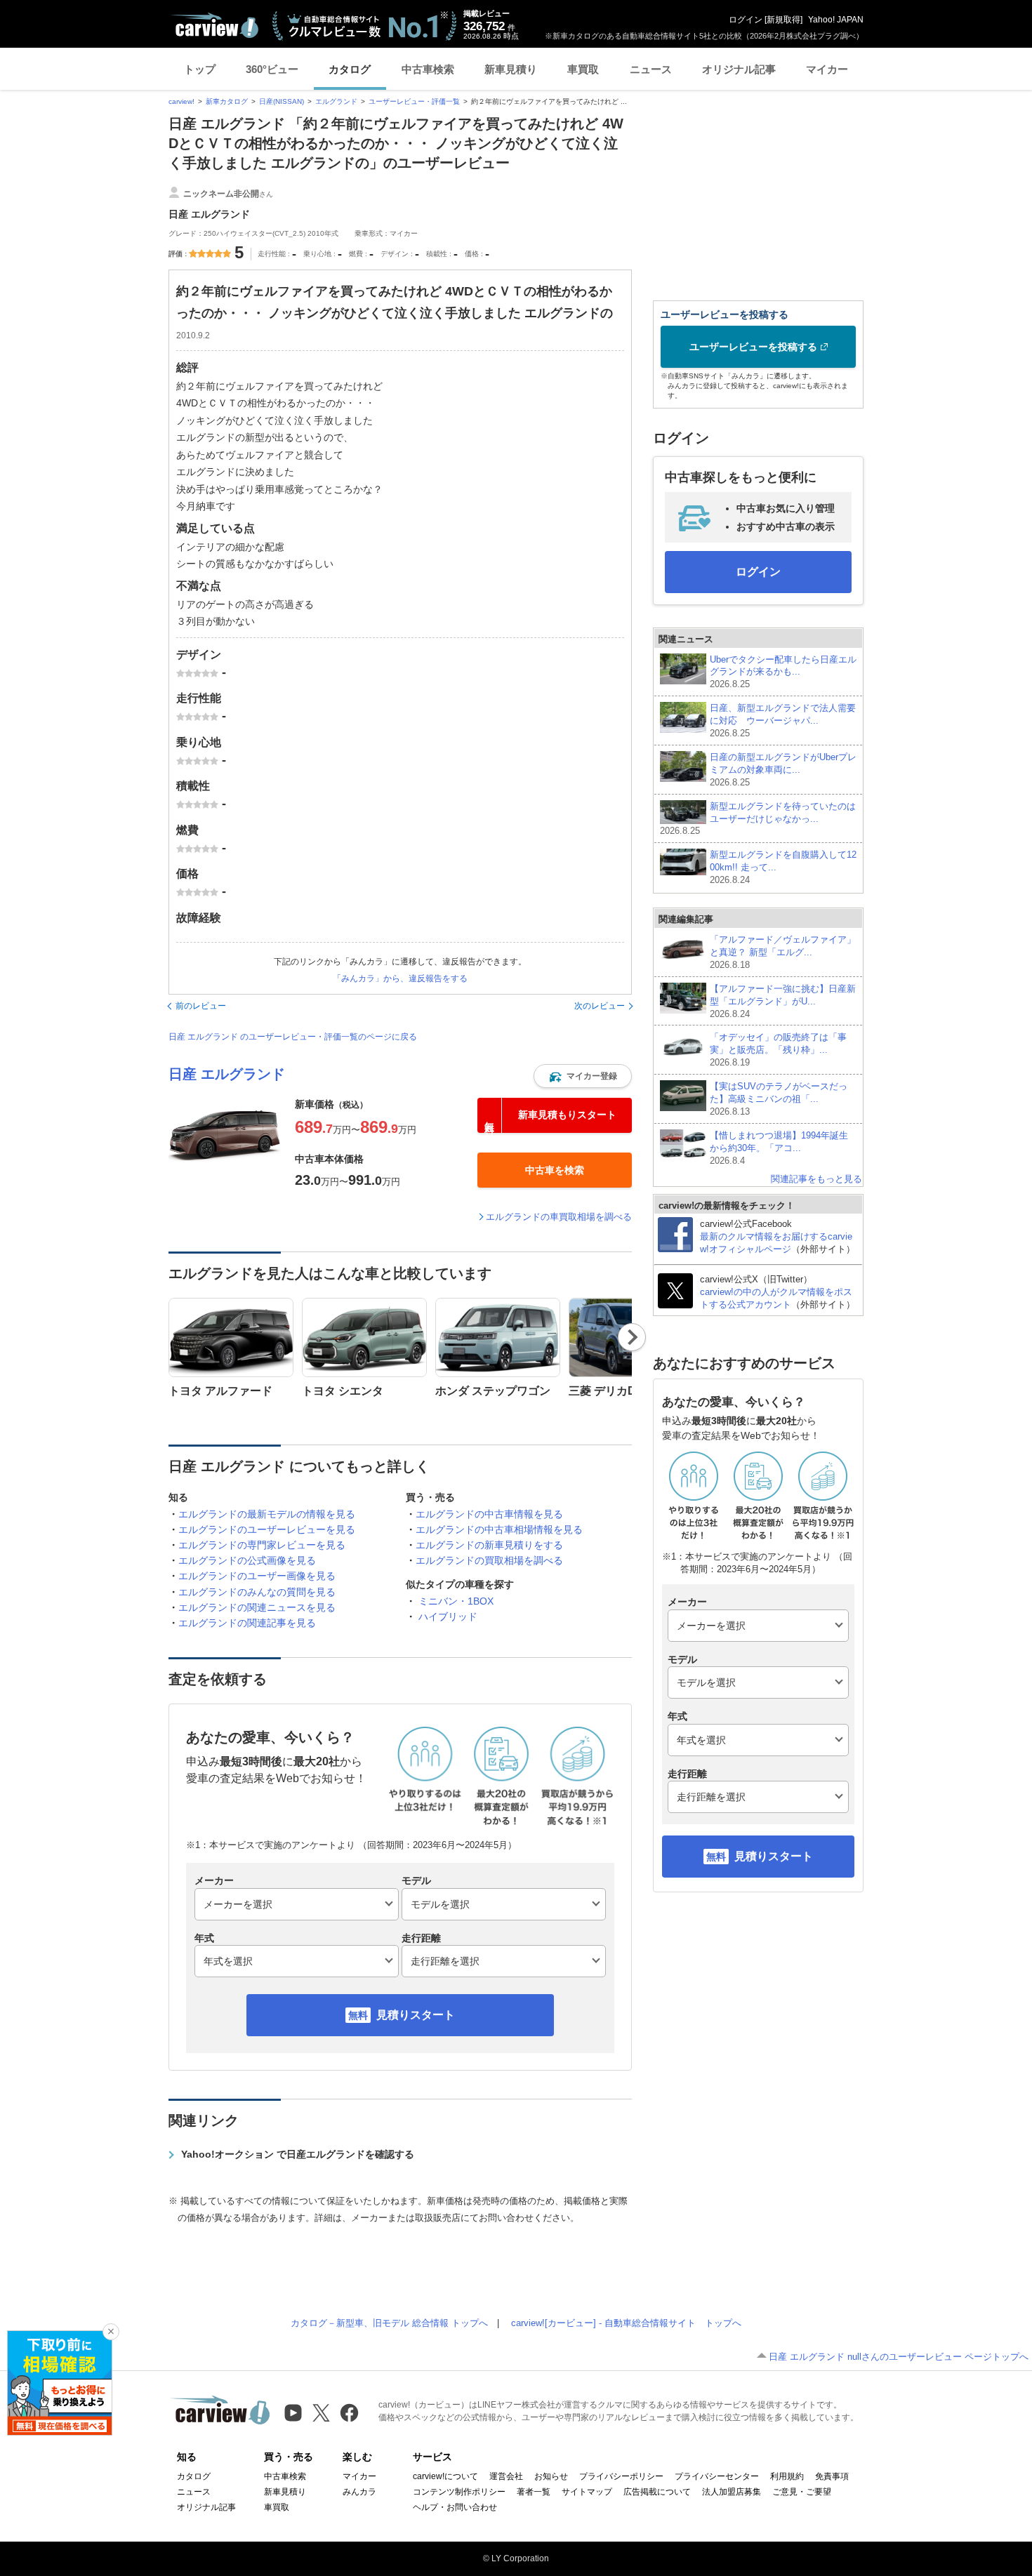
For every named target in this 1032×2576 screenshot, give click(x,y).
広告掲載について (657, 2492)
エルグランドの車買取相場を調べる (559, 1217)
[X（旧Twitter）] (321, 2413)
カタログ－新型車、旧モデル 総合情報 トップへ (389, 2323)
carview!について (445, 2476)
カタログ (350, 69)
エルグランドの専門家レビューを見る (262, 1545)
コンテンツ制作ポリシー (459, 2492)
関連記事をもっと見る (816, 1179)
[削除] (111, 2332)
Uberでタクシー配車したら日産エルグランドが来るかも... (783, 672)
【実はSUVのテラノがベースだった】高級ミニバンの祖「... (779, 1099)
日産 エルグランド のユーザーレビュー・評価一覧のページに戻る (293, 1037)
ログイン (746, 20)
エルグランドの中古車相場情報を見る (499, 1529)
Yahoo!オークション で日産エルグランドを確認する (298, 2154)
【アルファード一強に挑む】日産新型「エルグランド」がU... (783, 1001)
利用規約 (787, 2476)
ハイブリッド (448, 1616)
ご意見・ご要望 (802, 2492)
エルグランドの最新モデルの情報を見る (267, 1514)
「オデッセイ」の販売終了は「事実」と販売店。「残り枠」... (778, 1050)
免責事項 (832, 2476)
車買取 (583, 69)
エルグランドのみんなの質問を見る (257, 1592)
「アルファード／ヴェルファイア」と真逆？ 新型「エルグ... (783, 952)
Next (632, 1337)
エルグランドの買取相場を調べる (489, 1560)
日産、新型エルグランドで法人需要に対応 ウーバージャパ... (783, 721)
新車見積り (511, 69)
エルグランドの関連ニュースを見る (257, 1607)
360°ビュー (272, 69)
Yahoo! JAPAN (836, 20)
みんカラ (359, 2492)
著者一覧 (534, 2492)
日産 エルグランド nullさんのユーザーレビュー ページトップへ (899, 2357)
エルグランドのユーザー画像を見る (257, 1576)
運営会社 (506, 2476)
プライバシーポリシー (621, 2476)
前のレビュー (201, 1006)
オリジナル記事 (739, 69)
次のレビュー (600, 1006)
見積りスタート (416, 2015)
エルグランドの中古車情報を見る (489, 1514)
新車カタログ (227, 101)
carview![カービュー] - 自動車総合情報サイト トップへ (626, 2323)
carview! (181, 101)
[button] (583, 1076)
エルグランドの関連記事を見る (247, 1623)
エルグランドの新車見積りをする (489, 1545)
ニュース (651, 69)
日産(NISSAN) (282, 101)
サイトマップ (587, 2492)
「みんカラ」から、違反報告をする (400, 978)
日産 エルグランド (227, 1074)
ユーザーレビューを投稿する (753, 347)
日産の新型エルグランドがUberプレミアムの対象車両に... (783, 770)
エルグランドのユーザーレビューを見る (267, 1529)
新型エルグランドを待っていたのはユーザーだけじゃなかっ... (758, 819)
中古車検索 (428, 69)
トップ (200, 69)
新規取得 (783, 20)
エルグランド (336, 101)
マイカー (827, 69)
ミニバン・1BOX (456, 1601)
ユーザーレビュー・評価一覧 (414, 101)
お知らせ (551, 2476)
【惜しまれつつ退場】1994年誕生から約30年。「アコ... (779, 1148)
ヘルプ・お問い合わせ (455, 2507)
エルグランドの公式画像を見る (247, 1560)
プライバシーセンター (717, 2476)
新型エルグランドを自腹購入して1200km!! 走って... (783, 867)
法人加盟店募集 (732, 2492)
